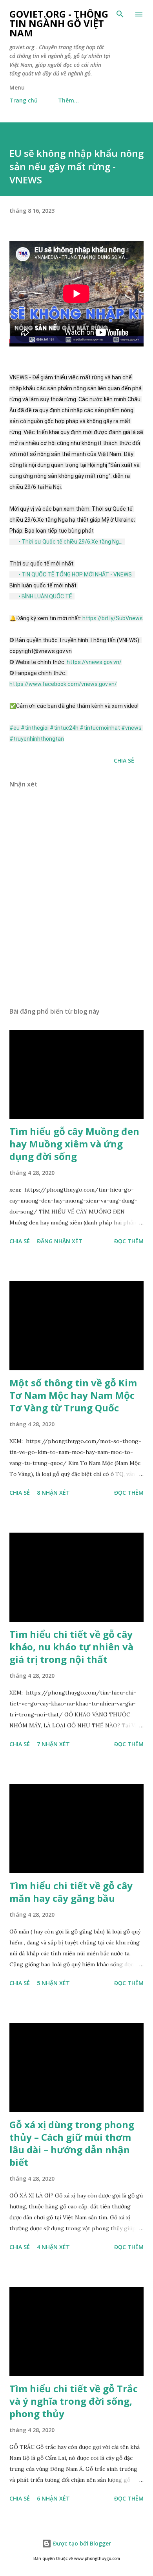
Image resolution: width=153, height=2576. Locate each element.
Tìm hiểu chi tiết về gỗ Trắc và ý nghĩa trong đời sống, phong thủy (74, 2401)
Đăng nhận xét (60, 1241)
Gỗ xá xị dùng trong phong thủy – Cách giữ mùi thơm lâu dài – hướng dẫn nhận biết (72, 2143)
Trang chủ (24, 100)
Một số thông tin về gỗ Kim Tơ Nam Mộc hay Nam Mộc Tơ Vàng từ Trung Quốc (73, 1395)
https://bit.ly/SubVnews (113, 618)
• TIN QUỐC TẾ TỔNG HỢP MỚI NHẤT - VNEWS (76, 574)
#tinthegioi (35, 728)
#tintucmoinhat (100, 728)
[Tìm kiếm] (120, 14)
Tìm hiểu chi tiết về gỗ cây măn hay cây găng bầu (71, 1892)
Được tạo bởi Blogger (81, 2543)
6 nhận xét (53, 2498)
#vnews (131, 728)
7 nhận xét (53, 1744)
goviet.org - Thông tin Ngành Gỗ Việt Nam (59, 23)
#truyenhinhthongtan (37, 739)
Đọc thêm (129, 1241)
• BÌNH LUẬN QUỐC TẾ (46, 596)
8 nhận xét (53, 1493)
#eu (15, 728)
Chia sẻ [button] (124, 760)
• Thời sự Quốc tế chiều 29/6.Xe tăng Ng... (71, 542)
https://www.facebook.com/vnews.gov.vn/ (63, 684)
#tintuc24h (64, 728)
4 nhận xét (53, 2247)
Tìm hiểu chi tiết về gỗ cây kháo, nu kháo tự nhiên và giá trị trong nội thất (71, 1647)
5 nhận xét (53, 1983)
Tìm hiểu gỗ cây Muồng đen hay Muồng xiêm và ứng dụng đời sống (74, 1144)
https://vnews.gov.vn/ (94, 662)
